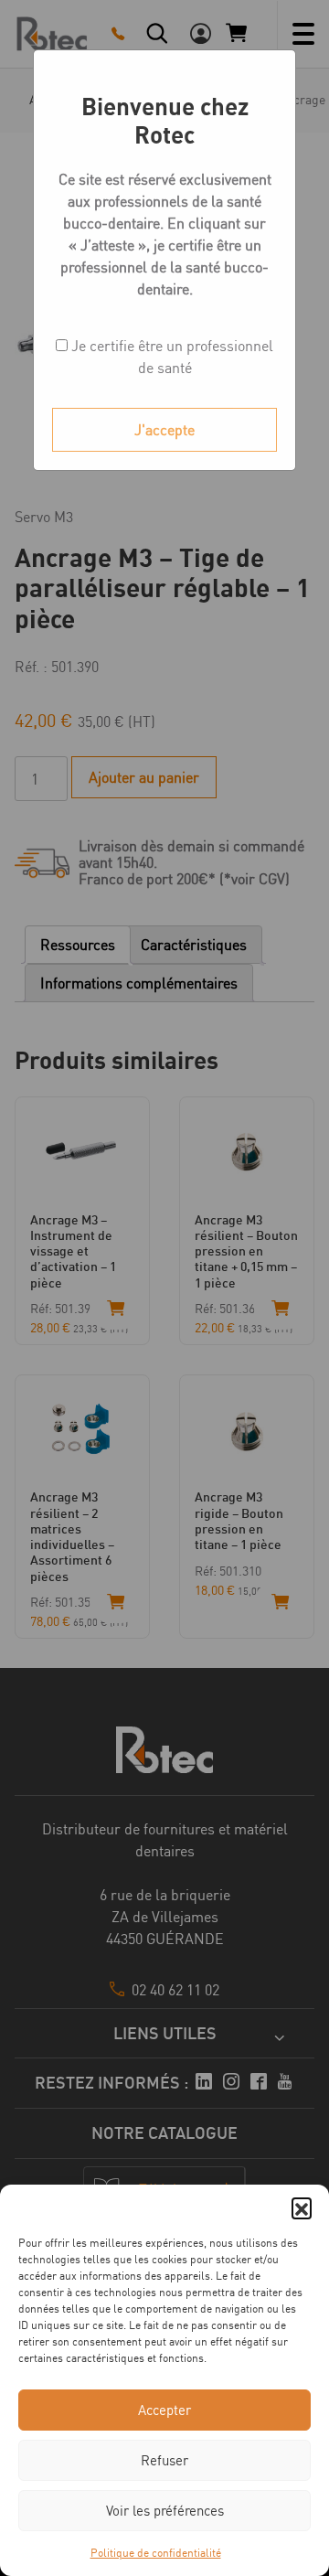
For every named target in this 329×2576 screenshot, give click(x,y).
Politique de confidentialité (156, 2553)
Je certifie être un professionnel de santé (170, 357)
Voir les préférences (165, 2511)
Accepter (164, 2410)
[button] (302, 2207)
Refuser (164, 2460)
